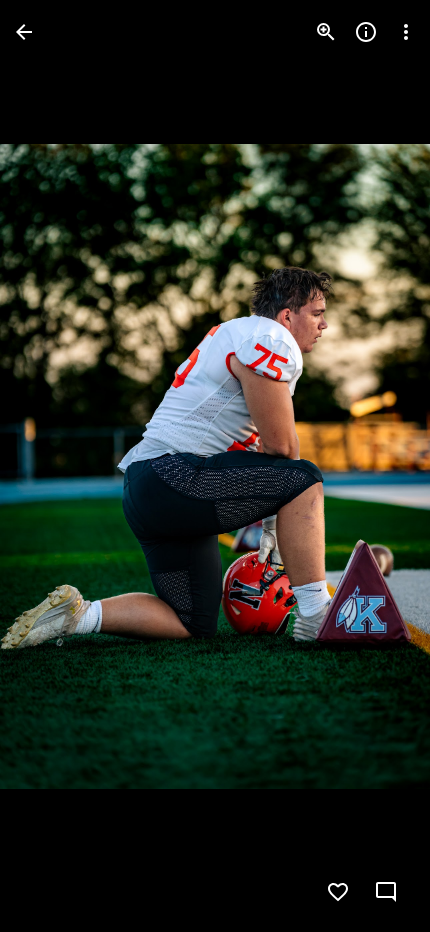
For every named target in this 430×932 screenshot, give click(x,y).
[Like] (338, 892)
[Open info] (366, 32)
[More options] (406, 32)
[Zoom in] (326, 32)
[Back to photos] (24, 32)
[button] (56, 466)
